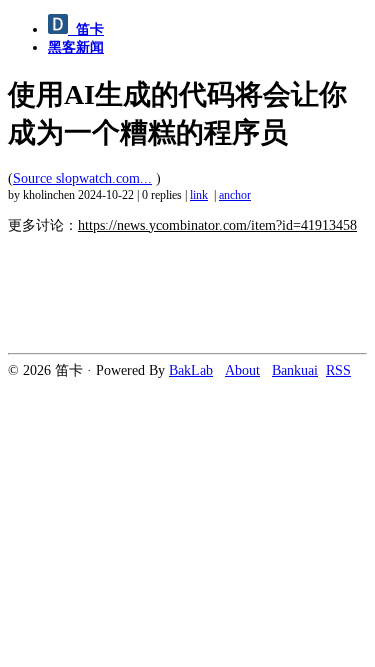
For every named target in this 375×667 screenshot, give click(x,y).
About (242, 370)
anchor (235, 195)
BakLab (191, 370)
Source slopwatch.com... (82, 178)
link (199, 195)
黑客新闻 (76, 47)
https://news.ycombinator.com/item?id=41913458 (217, 225)
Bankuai (295, 370)
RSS (338, 370)
